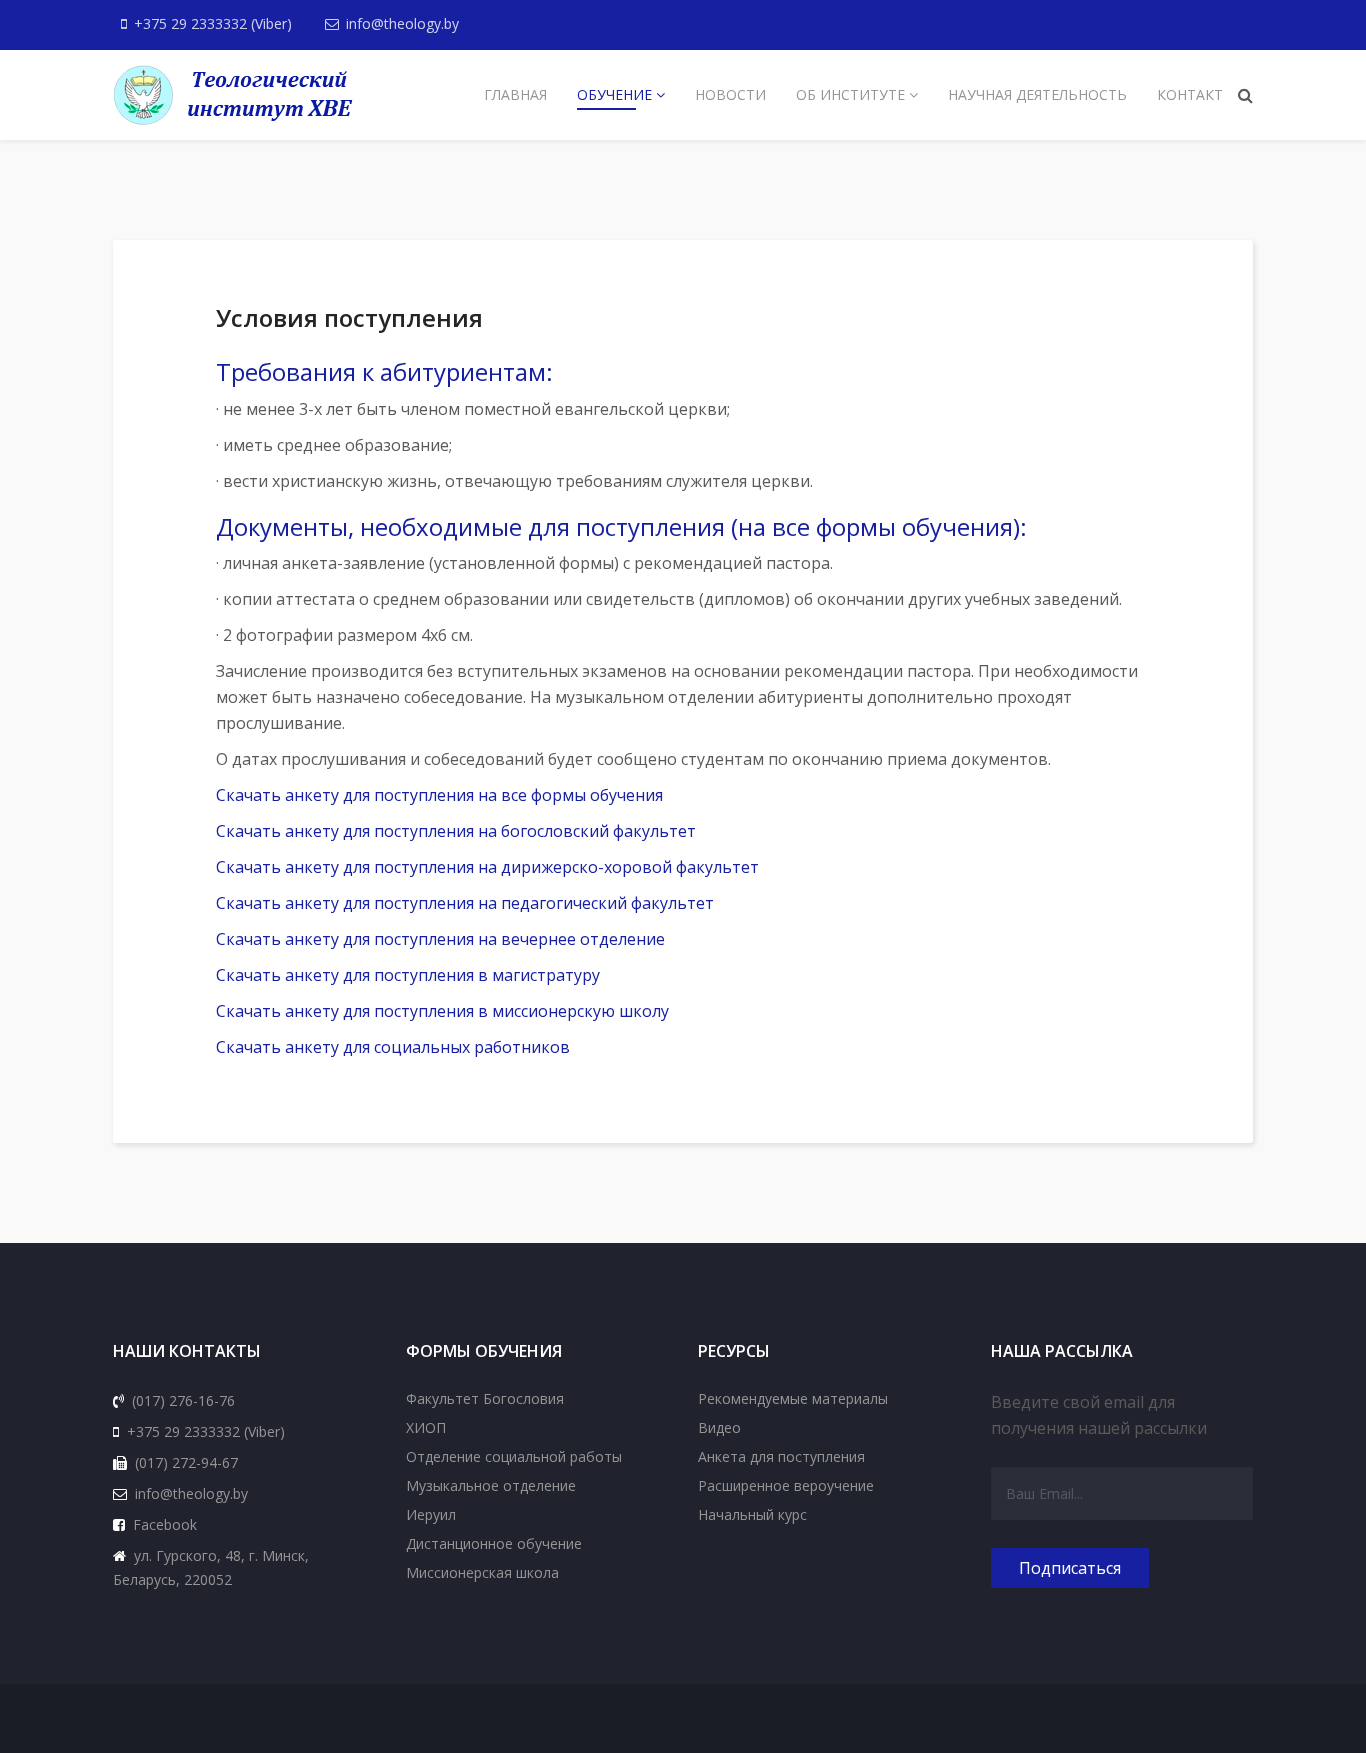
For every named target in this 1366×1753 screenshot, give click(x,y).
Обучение (614, 94)
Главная (515, 94)
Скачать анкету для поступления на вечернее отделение (440, 939)
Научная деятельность (1037, 94)
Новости (730, 94)
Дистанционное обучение (494, 1543)
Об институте (850, 94)
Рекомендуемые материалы (793, 1398)
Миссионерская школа (482, 1572)
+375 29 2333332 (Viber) (213, 23)
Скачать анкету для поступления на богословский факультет (456, 831)
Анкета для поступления (781, 1456)
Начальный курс (752, 1514)
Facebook (165, 1524)
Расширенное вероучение (786, 1485)
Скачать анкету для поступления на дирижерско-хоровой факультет (487, 867)
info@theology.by (402, 23)
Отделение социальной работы (514, 1456)
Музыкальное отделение (491, 1485)
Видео (719, 1427)
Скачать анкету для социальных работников (393, 1047)
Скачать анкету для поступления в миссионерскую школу (442, 1011)
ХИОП (426, 1427)
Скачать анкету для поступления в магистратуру (408, 975)
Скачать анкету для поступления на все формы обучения (439, 795)
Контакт (1190, 94)
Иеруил (431, 1514)
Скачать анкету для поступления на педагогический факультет (465, 903)
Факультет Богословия (485, 1398)
